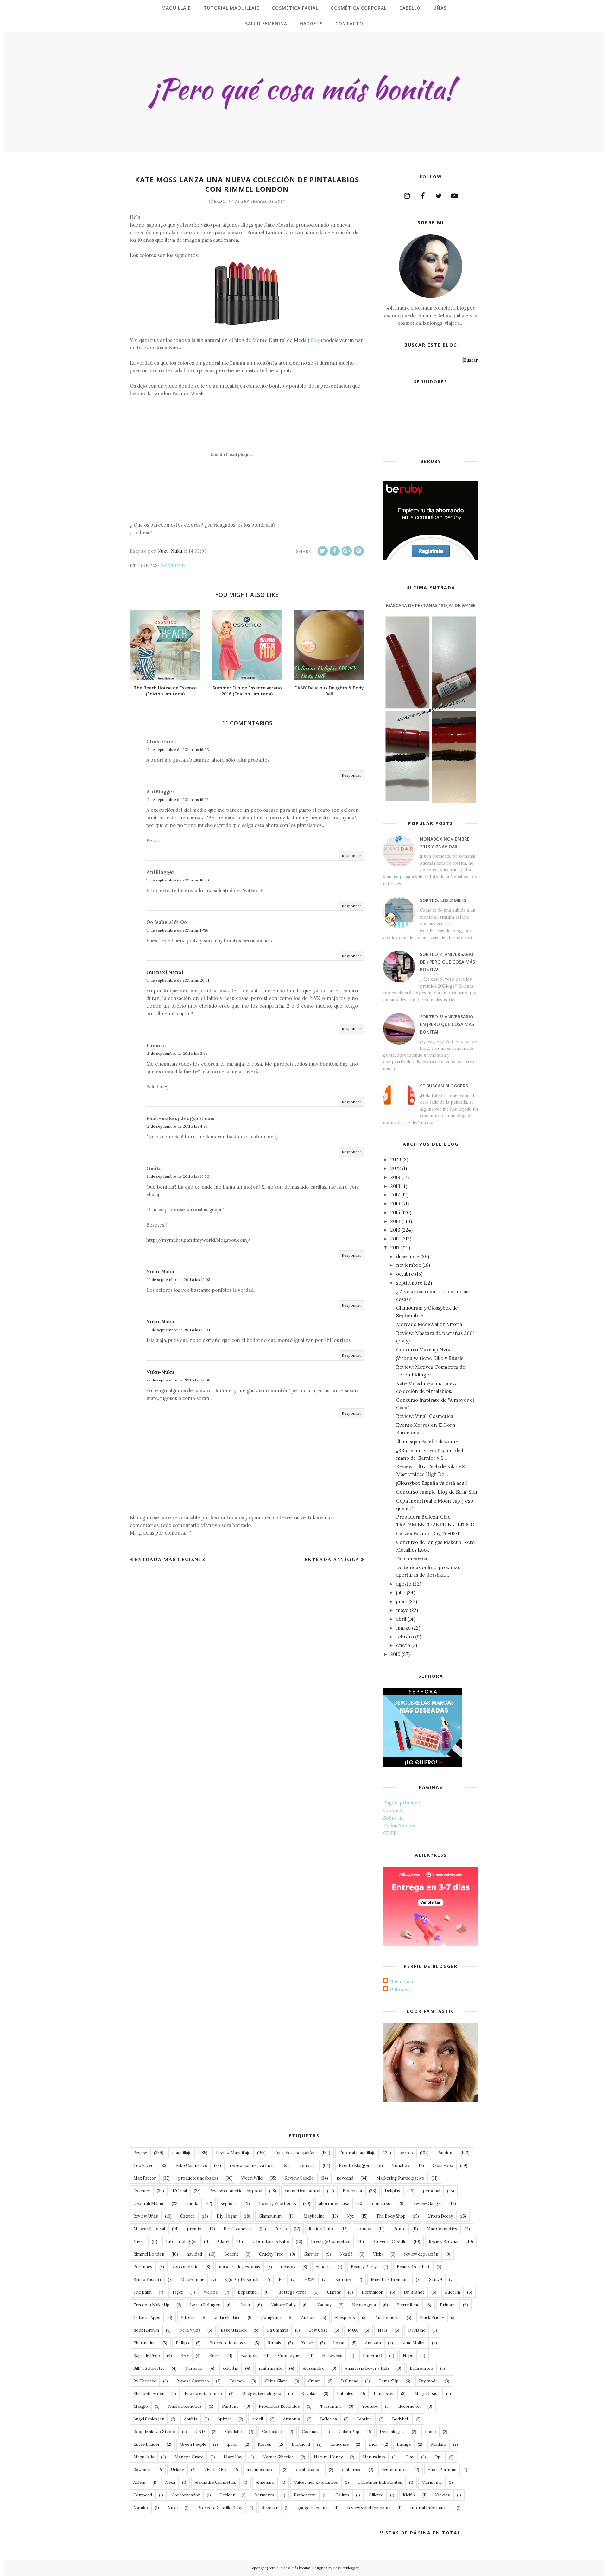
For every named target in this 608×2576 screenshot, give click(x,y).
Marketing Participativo (400, 2178)
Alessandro (314, 2368)
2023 (396, 1160)
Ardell (257, 2419)
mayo (402, 1610)
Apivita (225, 2419)
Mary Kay (233, 2457)
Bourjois (249, 2356)
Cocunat (310, 2432)
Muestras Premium (390, 2280)
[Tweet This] (323, 551)
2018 (395, 1186)
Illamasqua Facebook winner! (429, 1442)
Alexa (170, 2482)
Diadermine (193, 2280)
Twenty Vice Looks (277, 2204)
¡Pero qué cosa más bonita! (288, 2568)
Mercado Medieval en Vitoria (429, 1324)
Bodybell (400, 2419)
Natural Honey (328, 2457)
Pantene (230, 2406)
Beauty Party (364, 2267)
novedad (173, 566)
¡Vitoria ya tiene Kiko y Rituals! (430, 1358)
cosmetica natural (302, 2191)
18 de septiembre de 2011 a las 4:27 (177, 1126)
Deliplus (393, 2191)
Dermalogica (392, 2432)
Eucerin (453, 2292)
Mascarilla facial (149, 2229)
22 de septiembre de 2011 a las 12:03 (178, 1280)
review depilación (421, 2254)
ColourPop (349, 2432)
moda (193, 2204)
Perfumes (143, 2267)
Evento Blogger (354, 2166)
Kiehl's (409, 2495)
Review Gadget (428, 2204)
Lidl (373, 2444)
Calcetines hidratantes (380, 2482)
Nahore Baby (283, 2305)
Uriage (177, 2470)
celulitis (231, 2368)
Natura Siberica (278, 2457)
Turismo (194, 2368)
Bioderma (352, 2191)
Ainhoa (308, 2318)
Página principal (402, 1803)
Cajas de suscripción (294, 2153)
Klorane (343, 2280)
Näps (408, 2356)
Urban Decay (440, 2216)
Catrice (187, 2216)
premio (194, 2229)
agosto (404, 1584)
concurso (381, 2204)
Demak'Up (389, 2381)
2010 (395, 1654)
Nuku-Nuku (160, 1272)
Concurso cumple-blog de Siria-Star (437, 1492)
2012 (395, 1239)
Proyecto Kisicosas (228, 2343)
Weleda (211, 2292)
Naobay (324, 2305)
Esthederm (305, 2495)
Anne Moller (413, 2343)
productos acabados (198, 2178)
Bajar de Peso (147, 2356)
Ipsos (232, 2444)
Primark (448, 2305)
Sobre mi (393, 1818)
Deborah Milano (149, 2204)
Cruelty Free (271, 2254)
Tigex (178, 2292)
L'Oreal (180, 2191)
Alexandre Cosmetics (215, 2482)
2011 (395, 1248)
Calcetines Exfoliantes (316, 2482)
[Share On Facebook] (335, 551)
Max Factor (145, 2178)
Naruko (141, 2508)
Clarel (224, 2242)
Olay (410, 2457)
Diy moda (428, 2381)
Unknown (401, 1989)
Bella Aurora (421, 2368)
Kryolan (309, 2394)
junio (402, 1602)
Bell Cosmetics (238, 2229)
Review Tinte (322, 2229)
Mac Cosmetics (442, 2229)
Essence (142, 2191)
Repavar (270, 2508)
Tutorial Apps (147, 2318)
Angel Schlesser (149, 2419)
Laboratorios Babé (270, 2242)
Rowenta (142, 2470)
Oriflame (417, 2330)
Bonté (399, 2229)
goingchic (271, 2318)
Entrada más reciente (170, 1559)
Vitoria (188, 2318)
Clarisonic (432, 2482)
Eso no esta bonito (203, 2394)
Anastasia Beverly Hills (367, 2368)
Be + (185, 2356)
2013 (395, 1230)
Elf (281, 2280)
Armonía (291, 2419)
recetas (288, 2267)
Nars (383, 2330)
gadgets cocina (312, 2508)
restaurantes (395, 2470)
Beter (215, 2356)
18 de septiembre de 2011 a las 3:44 (177, 1053)
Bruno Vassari (147, 2280)
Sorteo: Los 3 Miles (443, 900)
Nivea (139, 2242)
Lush (245, 2305)
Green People (193, 2444)
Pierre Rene (408, 2305)
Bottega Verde (292, 2292)
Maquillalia (144, 2457)
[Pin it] (359, 551)
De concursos (412, 1559)
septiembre (409, 1283)
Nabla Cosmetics (185, 2406)
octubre (405, 1274)
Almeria (323, 2267)
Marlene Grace (189, 2457)
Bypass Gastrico (193, 2381)
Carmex (237, 2381)
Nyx (350, 2216)
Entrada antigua (332, 1559)
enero (403, 1645)
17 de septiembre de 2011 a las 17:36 (177, 930)
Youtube (370, 2406)
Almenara (265, 2482)
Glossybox (443, 2166)
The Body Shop (391, 2216)
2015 (395, 1212)
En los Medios (399, 1826)
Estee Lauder (146, 2444)
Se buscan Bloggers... (446, 1086)
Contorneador (186, 2495)
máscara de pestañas (240, 2267)
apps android (186, 2267)
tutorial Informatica (430, 2508)
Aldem (139, 2482)
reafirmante (270, 2368)
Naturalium (374, 2457)
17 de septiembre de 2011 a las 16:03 (178, 750)
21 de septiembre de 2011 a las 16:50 (178, 1176)
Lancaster (384, 2394)
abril (401, 1619)
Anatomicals (387, 2318)
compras (307, 2166)
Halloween (332, 2356)
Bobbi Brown (146, 2330)
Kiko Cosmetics (192, 2166)
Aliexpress (345, 2318)
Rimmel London (149, 2254)
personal (432, 2191)
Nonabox (400, 2166)
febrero (405, 1637)
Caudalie (233, 2432)
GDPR (390, 1833)
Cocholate (272, 2432)
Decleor (227, 2495)
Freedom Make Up (151, 2305)
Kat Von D (373, 2356)
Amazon (373, 2343)
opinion (364, 2229)
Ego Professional (241, 2280)
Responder (351, 775)
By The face (145, 2381)
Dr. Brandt (414, 2292)
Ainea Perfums (442, 2470)
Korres (265, 2444)
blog (315, 340)
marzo (403, 1628)
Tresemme (331, 2406)
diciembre (408, 1256)
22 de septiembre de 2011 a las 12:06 (178, 1380)
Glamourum (270, 2216)
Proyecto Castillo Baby (220, 2508)
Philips (182, 2343)
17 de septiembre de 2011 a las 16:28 (177, 800)
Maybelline (314, 2216)
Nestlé (346, 2254)
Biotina (364, 2419)
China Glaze (276, 2381)
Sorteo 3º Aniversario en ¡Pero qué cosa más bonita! (447, 1024)
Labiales (345, 2394)
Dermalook (372, 2292)
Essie (430, 2432)
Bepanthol (248, 2292)
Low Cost (318, 2330)
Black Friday (432, 2318)
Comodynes (290, 2356)
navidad (194, 2254)
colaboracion (309, 2470)
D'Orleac (350, 2381)
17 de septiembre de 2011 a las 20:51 (178, 980)
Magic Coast (427, 2394)
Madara (439, 2444)
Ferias (281, 2229)
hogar (339, 2343)
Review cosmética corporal (236, 2191)
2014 (395, 1221)
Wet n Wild (252, 2178)
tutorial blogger (181, 2242)
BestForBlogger (346, 2568)
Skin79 (436, 2280)
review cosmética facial (253, 2166)
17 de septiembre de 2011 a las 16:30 (178, 880)
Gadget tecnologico (262, 2394)
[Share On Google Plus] (347, 551)
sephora (229, 2204)
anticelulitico (228, 2318)
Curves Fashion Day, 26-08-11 (428, 1533)
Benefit (231, 2254)
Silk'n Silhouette (149, 2368)
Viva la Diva (215, 2470)
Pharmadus (144, 2343)
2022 (396, 1168)
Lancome (339, 2444)
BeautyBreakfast (413, 2267)
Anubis (191, 2419)
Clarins (334, 2292)
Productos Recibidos (279, 2406)
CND (200, 2432)
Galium (342, 2495)
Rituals (275, 2343)
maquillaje (182, 2153)
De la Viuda (190, 2330)
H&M (310, 2280)
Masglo (141, 2406)
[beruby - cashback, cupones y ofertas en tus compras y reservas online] (431, 558)
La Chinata (278, 2330)
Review (140, 2153)
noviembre (409, 1265)
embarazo (352, 2470)
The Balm (142, 2292)
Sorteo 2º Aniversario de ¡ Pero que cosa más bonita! (447, 962)
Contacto (394, 1810)
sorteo (406, 2153)
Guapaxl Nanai (165, 972)
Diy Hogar (227, 2216)
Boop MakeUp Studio (154, 2432)
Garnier (311, 2254)
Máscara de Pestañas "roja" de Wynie (431, 605)
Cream (314, 2381)
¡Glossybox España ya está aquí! (432, 1483)
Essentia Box (234, 2330)
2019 (395, 1177)
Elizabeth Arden (149, 2394)
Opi (438, 2457)
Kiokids (443, 2495)
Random (445, 2153)
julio (401, 1593)
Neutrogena (364, 2305)
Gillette (376, 2495)
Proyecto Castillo (389, 2242)
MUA (353, 2330)
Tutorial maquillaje (357, 2153)
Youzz (307, 2343)
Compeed (143, 2495)
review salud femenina (369, 2508)
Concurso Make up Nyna (424, 1350)
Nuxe (173, 2508)
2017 (395, 1195)
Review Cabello (299, 2178)
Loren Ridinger (205, 2305)
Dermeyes (264, 2495)
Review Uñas (146, 2216)
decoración (409, 2406)
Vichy (378, 2254)
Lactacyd (301, 2444)
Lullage (404, 2444)
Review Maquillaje (233, 2153)
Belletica (329, 2419)
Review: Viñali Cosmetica (425, 1416)
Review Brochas (444, 2242)
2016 (395, 1204)
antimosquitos (261, 2470)
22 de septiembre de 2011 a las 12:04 (178, 1330)
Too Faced (143, 2166)
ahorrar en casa (334, 2204)
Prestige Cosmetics (331, 2242)
